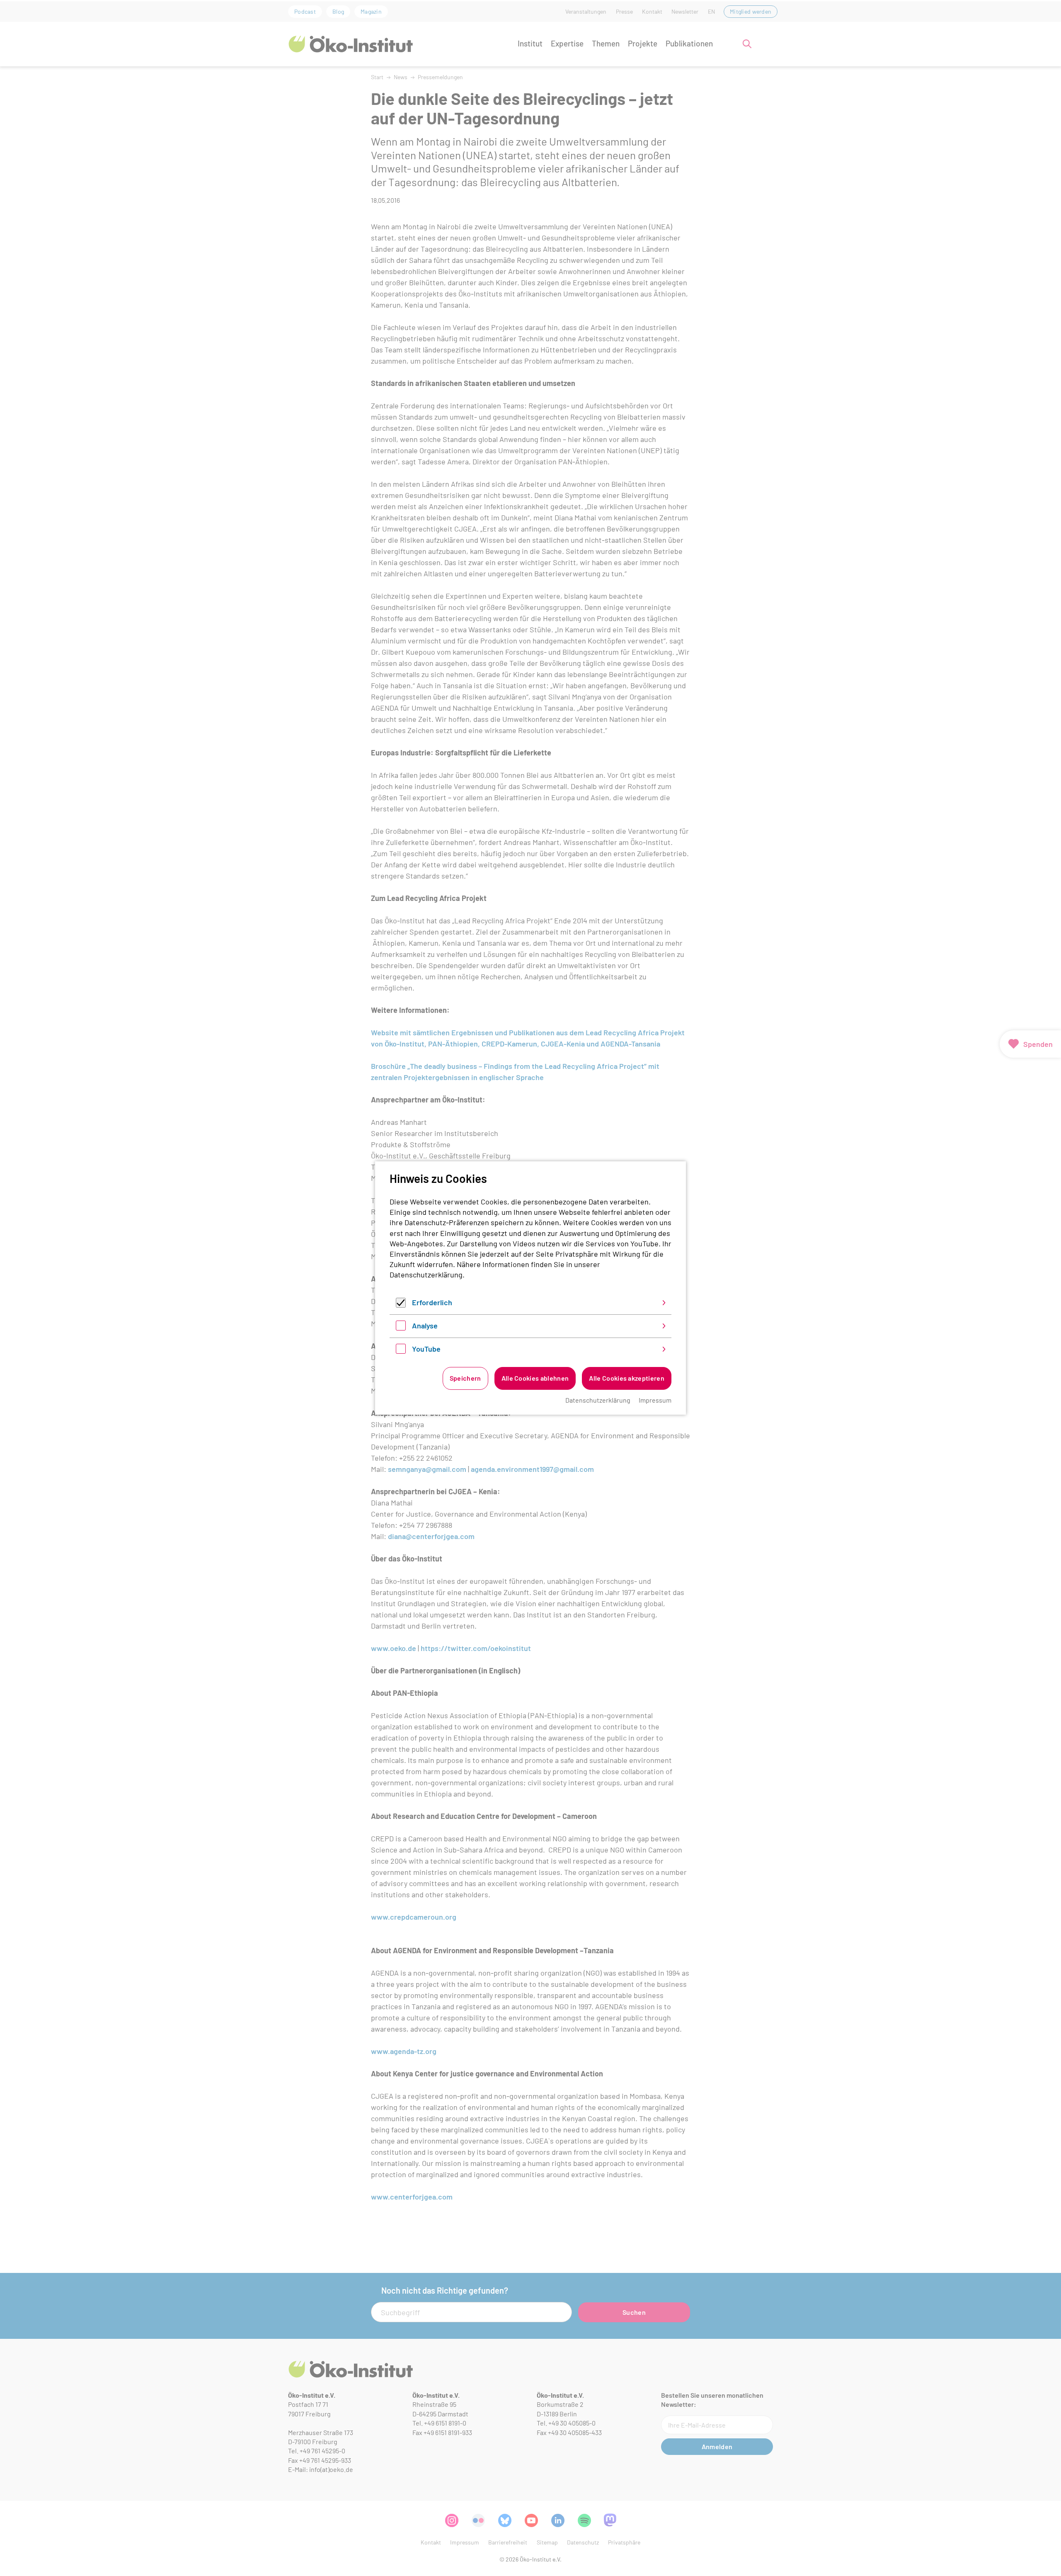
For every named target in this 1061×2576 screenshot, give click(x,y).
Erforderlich (432, 1302)
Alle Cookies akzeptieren (627, 1378)
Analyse (425, 1326)
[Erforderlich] (401, 1305)
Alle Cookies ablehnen (535, 1378)
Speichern (465, 1378)
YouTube (426, 1349)
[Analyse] (401, 1328)
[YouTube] (401, 1351)
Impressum (655, 1400)
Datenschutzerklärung (426, 1275)
